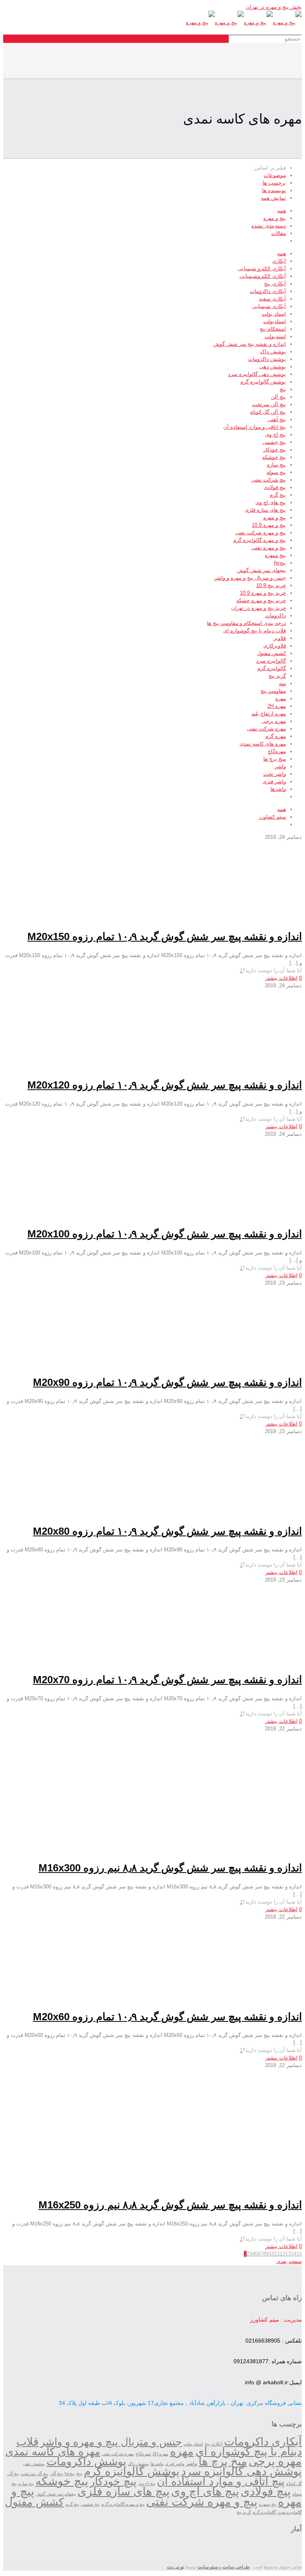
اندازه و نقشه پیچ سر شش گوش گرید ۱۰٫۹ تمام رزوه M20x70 (167, 1680)
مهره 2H (277, 706)
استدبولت (275, 336)
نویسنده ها (274, 190)
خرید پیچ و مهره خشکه (261, 600)
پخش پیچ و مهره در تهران (274, 7)
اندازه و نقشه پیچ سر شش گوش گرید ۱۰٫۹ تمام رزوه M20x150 (165, 936)
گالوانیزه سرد (271, 661)
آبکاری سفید (272, 299)
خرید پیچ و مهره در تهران (259, 608)
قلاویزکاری (275, 646)
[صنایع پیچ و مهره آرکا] (244, 22)
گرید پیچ (277, 676)
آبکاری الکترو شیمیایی (262, 269)
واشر (280, 766)
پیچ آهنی (277, 419)
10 (272, 2254)
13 (288, 2254)
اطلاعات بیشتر (281, 978)
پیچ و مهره (275, 218)
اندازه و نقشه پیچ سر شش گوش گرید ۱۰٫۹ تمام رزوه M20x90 (167, 1382)
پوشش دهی (273, 367)
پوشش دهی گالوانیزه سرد (257, 374)
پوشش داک (273, 352)
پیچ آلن (278, 397)
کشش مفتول (271, 653)
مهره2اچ (277, 751)
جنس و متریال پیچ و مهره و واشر (250, 578)
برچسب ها (274, 183)
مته (282, 683)
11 (277, 2254)
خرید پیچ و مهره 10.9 (263, 593)
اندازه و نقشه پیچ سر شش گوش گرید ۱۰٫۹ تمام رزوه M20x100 (165, 1234)
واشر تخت (275, 774)
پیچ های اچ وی (271, 502)
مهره (281, 698)
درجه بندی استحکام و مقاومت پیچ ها (246, 623)
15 (299, 2254)
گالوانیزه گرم (272, 668)
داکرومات (276, 616)
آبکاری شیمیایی (269, 306)
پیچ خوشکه (274, 457)
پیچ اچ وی (276, 434)
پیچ (283, 389)
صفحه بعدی (289, 2261)
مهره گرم (276, 736)
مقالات (279, 233)
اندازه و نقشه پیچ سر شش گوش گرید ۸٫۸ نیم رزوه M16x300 (170, 1868)
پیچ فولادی (275, 487)
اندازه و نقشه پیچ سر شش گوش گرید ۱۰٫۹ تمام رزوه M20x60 (167, 2017)
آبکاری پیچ (275, 284)
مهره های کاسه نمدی (263, 744)
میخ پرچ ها (275, 759)
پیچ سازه (276, 465)
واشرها (278, 789)
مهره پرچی (274, 721)
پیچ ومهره (275, 555)
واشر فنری (274, 781)
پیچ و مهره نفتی (269, 548)
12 (282, 2254)
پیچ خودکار (275, 450)
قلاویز (280, 638)
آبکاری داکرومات (268, 291)
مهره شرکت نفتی (266, 729)
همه (282, 211)
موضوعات (275, 175)
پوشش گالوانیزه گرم (263, 382)
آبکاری (279, 261)
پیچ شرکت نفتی (269, 480)
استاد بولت (274, 314)
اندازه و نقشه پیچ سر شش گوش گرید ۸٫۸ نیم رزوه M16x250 (170, 2205)
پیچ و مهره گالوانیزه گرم (260, 540)
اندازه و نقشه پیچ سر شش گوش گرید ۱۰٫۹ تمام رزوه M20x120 (165, 1085)
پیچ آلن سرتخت (269, 404)
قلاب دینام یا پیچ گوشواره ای (255, 631)
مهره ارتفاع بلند (269, 714)
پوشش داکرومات (267, 359)
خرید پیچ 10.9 (271, 585)
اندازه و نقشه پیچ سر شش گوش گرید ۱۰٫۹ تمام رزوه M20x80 (167, 1531)
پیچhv (280, 563)
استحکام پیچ (273, 329)
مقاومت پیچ (273, 691)
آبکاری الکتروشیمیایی (263, 276)
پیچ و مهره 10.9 (269, 525)
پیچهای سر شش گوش (262, 570)
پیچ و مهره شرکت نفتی (261, 533)
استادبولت (275, 321)
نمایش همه (273, 198)
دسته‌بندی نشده (269, 226)
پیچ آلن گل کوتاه (268, 412)
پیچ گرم (278, 495)
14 (293, 2254)
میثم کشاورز (272, 817)
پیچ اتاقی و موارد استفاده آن (255, 427)
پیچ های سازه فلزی (265, 510)
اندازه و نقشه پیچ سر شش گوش (250, 344)
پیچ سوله (276, 472)
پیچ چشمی (274, 442)
